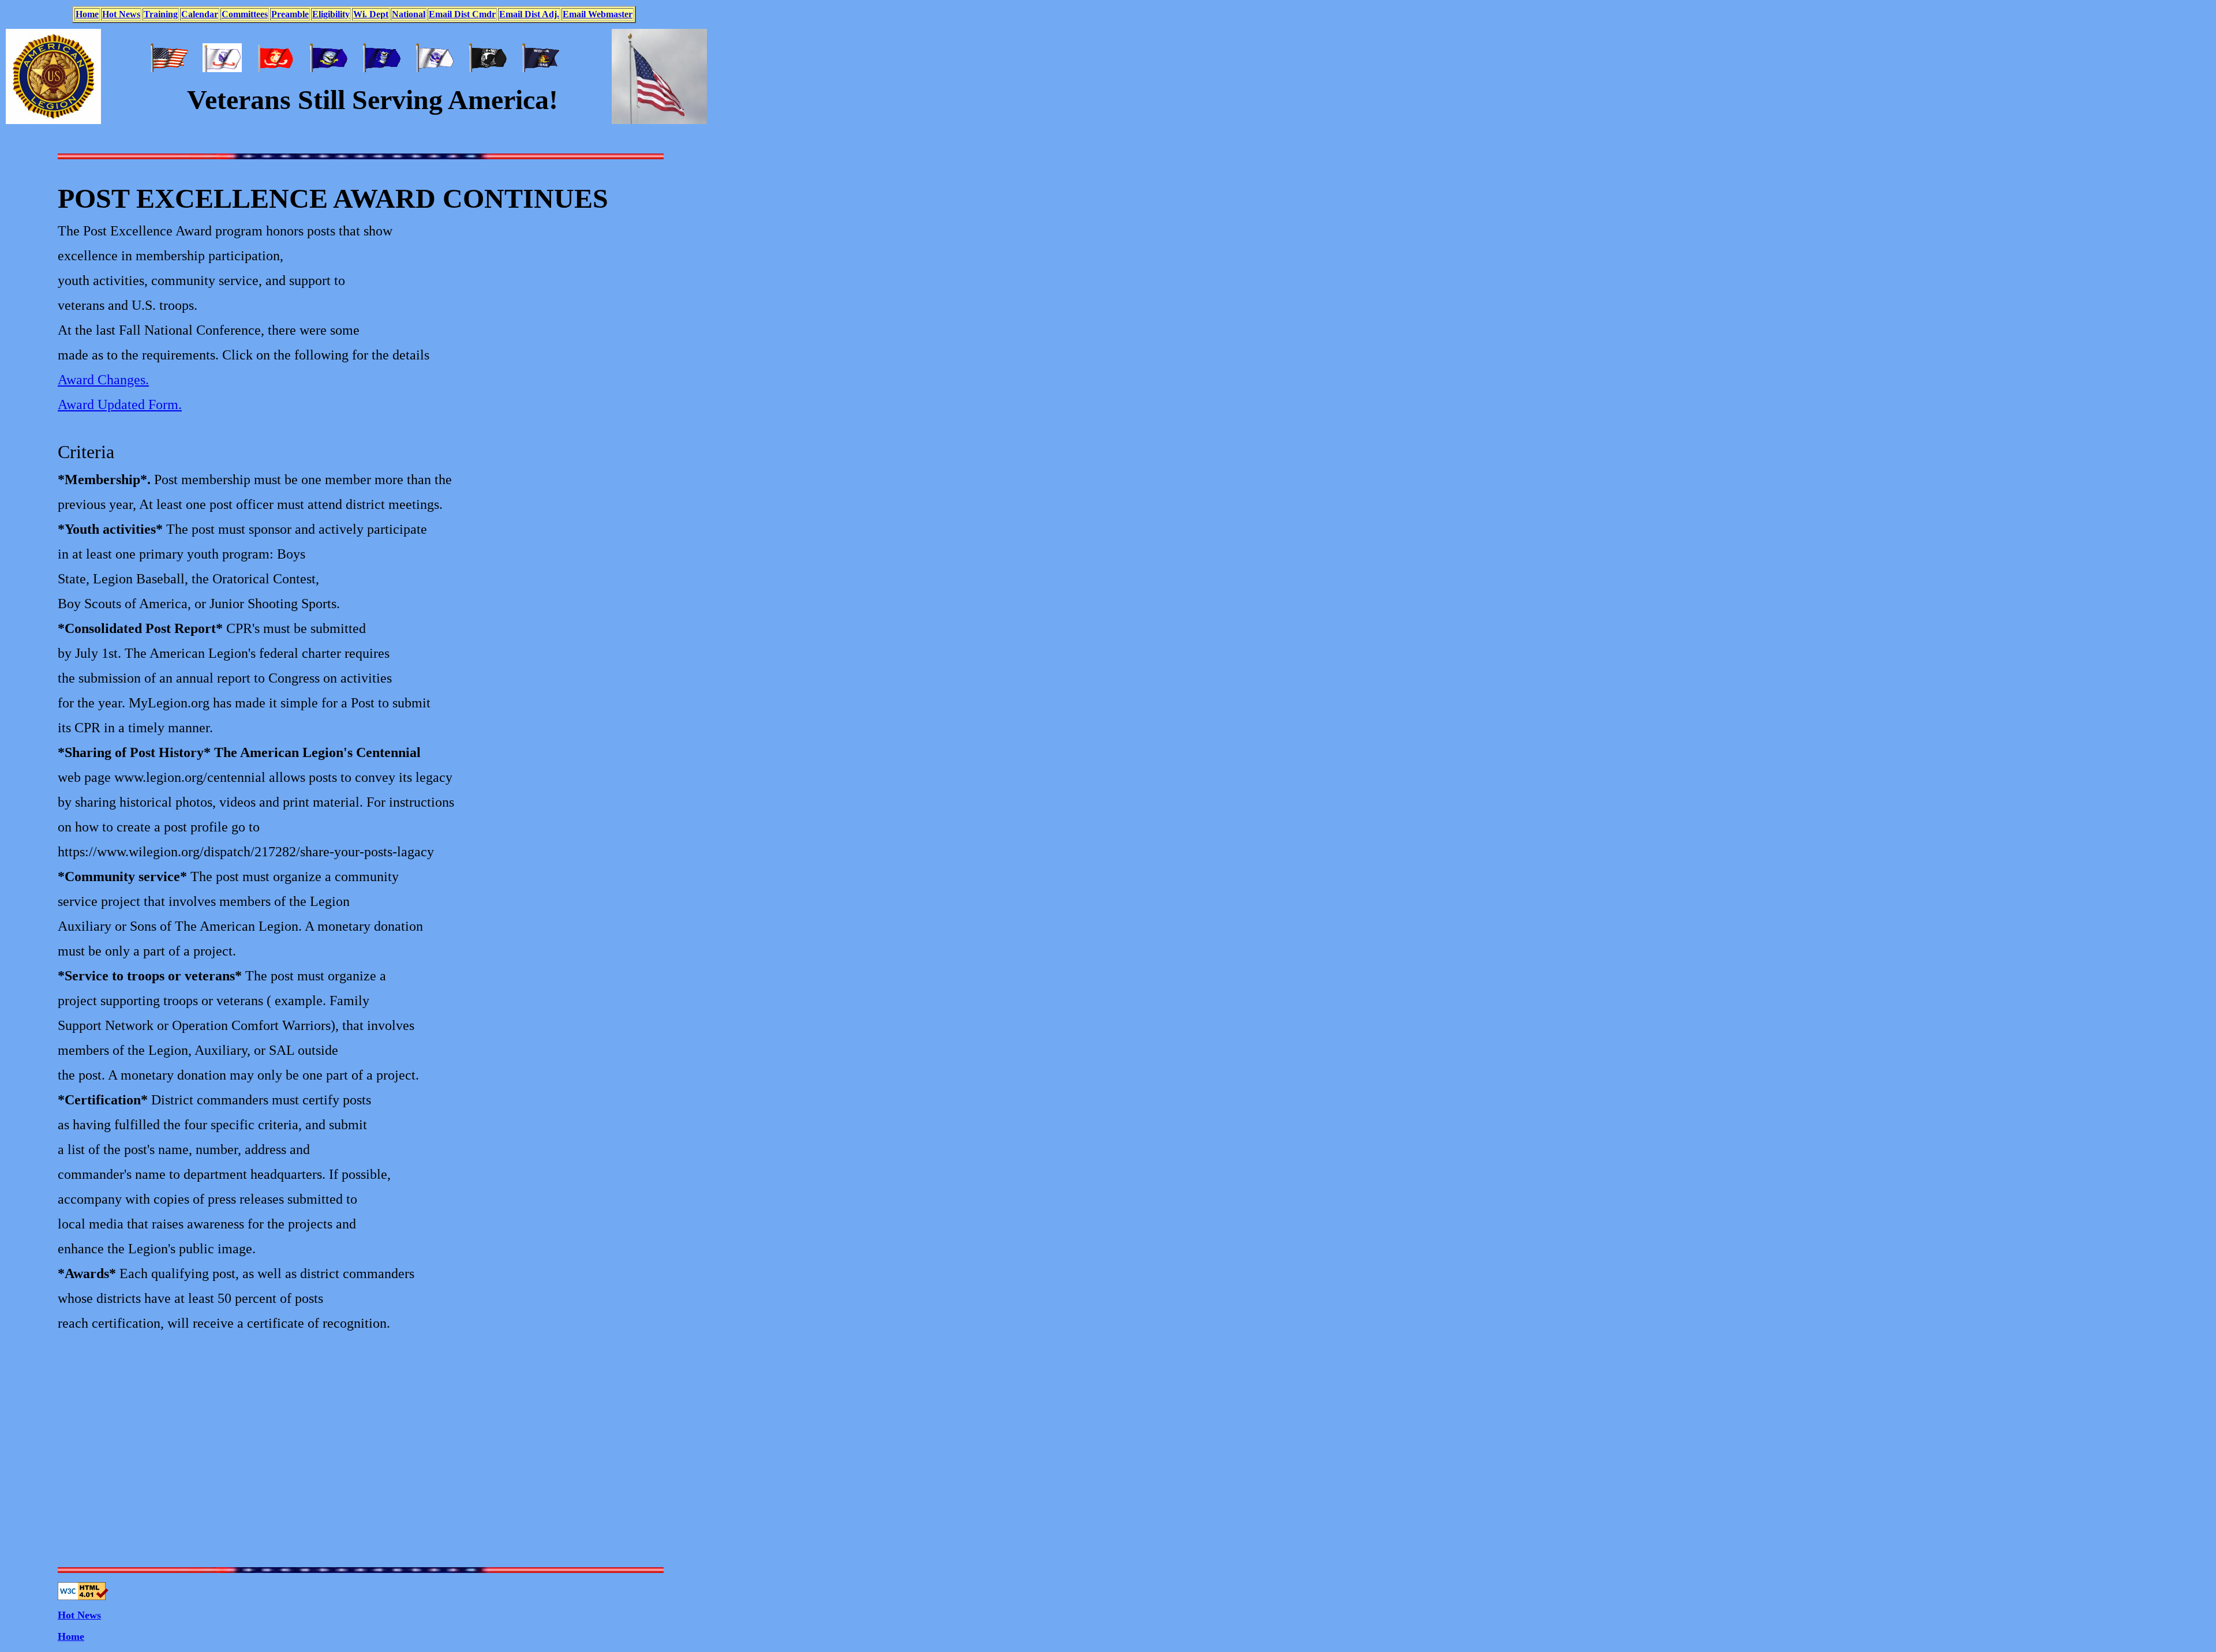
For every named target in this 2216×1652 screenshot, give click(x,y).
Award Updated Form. (120, 404)
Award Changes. (103, 380)
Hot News (79, 1615)
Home (71, 1636)
